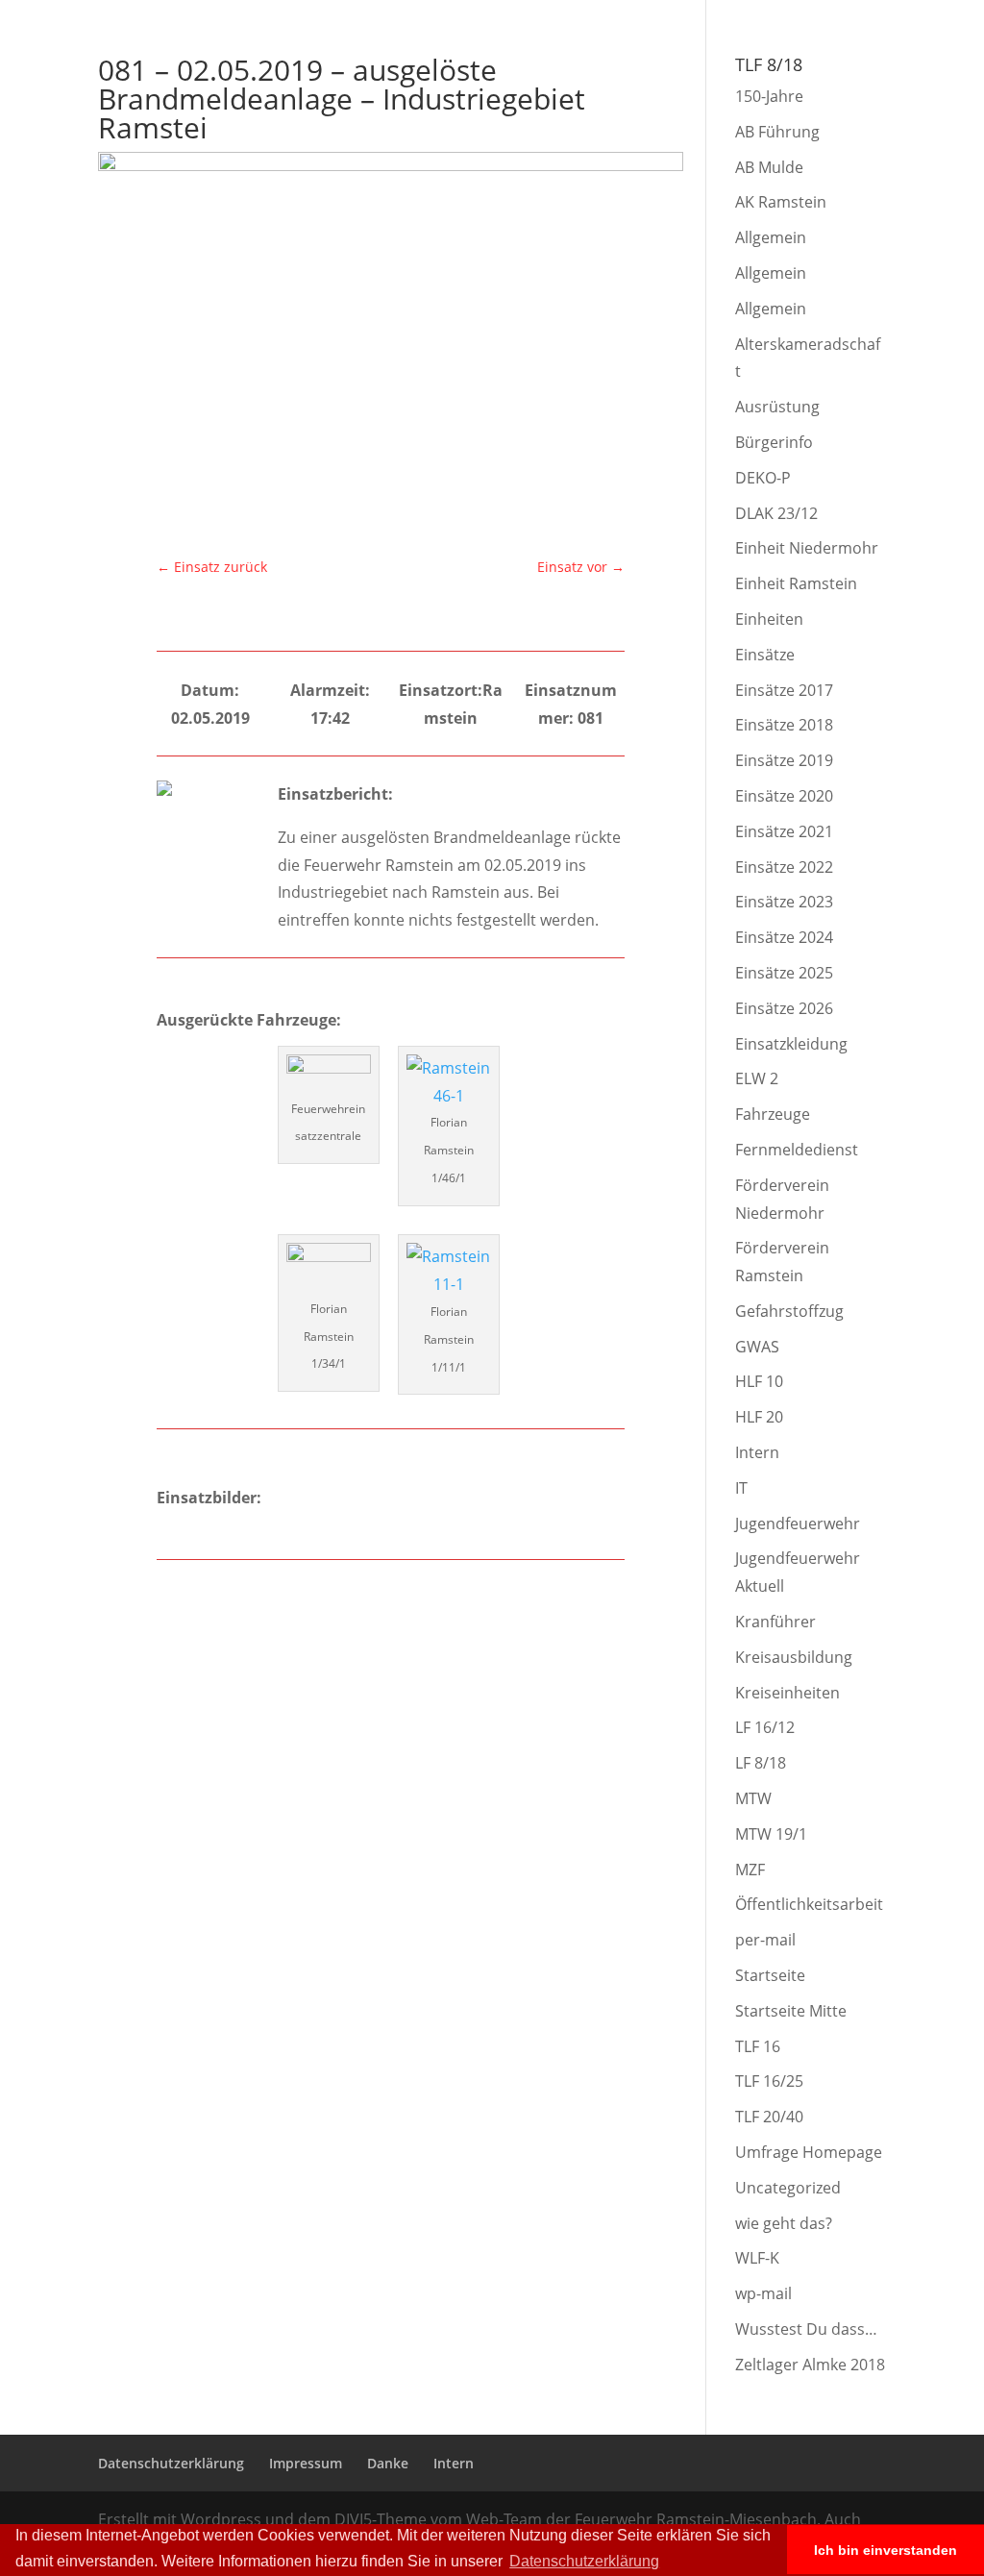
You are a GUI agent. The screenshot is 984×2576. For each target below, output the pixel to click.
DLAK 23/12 (776, 513)
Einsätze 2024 (784, 937)
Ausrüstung (777, 407)
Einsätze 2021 (784, 831)
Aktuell (407, 68)
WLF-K (757, 2258)
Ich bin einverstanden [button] (886, 2550)
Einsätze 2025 (784, 973)
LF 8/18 (761, 1763)
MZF (750, 1870)
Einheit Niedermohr (807, 548)
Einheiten (769, 619)
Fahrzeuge (773, 1114)
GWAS (757, 1347)
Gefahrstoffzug (789, 1311)
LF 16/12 (765, 1727)
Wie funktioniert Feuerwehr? (549, 68)
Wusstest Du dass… (806, 2329)
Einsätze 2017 (784, 690)
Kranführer (775, 1622)
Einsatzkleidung (791, 1044)
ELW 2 (757, 1078)
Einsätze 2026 (784, 1008)
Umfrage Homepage (809, 2152)
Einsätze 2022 (784, 867)
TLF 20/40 (769, 2117)
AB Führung (777, 132)
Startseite (770, 1975)
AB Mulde (769, 167)
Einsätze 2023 (784, 902)
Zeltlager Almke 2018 (810, 2365)
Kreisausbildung (794, 1657)
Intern (868, 15)
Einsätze (765, 655)
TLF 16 (758, 2046)
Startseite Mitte (791, 2011)
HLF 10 (759, 1381)
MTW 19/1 (771, 1834)
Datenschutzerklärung (636, 15)
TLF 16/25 (769, 2081)
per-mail (765, 1940)
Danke (815, 15)
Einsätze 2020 (784, 796)
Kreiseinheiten (787, 1693)
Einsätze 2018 (784, 725)
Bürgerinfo (702, 68)
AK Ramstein (781, 202)
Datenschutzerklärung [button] (584, 2561)
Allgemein (771, 237)
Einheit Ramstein (796, 583)
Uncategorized (788, 2188)
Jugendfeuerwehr (798, 1523)
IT (741, 1488)
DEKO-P (763, 478)
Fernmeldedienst (797, 1150)
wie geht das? (784, 2223)
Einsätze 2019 (784, 760)
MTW (753, 1798)
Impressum (748, 15)
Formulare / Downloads (838, 68)
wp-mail (763, 2293)
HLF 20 (759, 1417)
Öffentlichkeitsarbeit (809, 1904)
